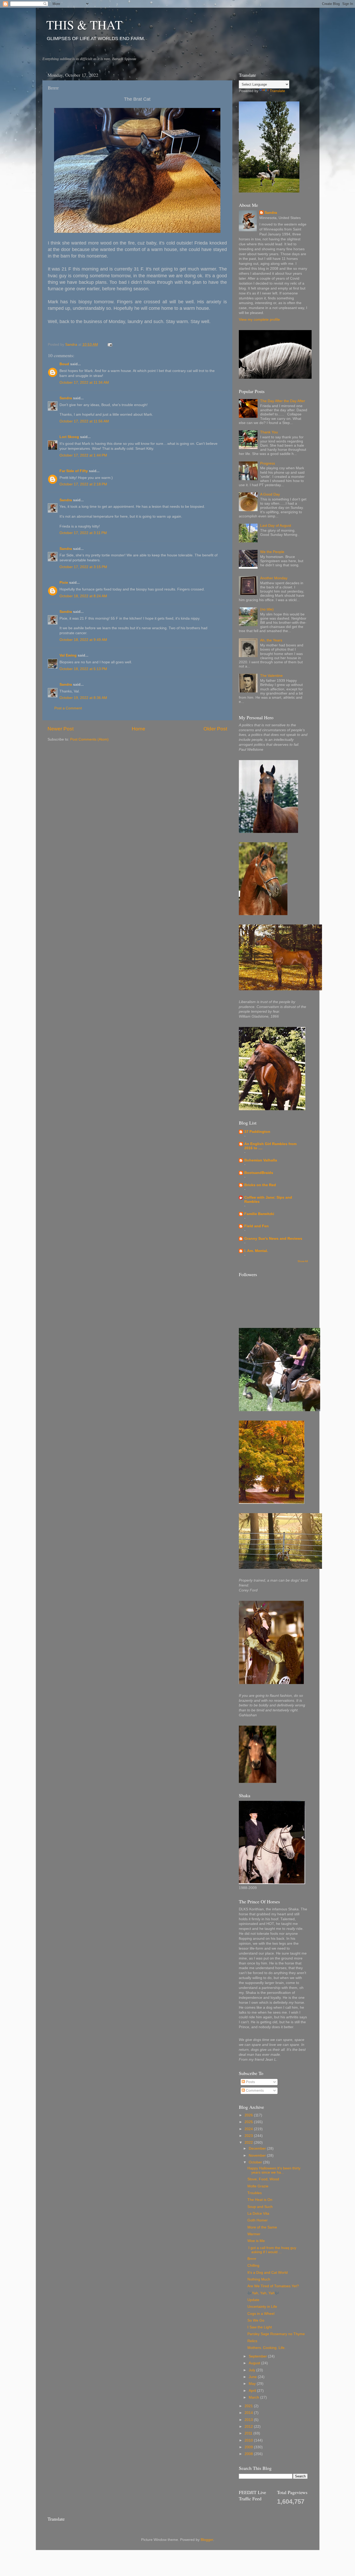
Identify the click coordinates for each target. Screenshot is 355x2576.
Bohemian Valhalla (261, 1160)
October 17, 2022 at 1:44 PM (83, 455)
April (253, 2391)
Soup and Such (260, 2207)
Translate (277, 91)
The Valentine (271, 676)
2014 (249, 2413)
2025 (249, 2122)
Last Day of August (276, 526)
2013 (249, 2420)
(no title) (267, 609)
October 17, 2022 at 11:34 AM (84, 383)
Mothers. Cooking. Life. (267, 2348)
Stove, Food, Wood (263, 2179)
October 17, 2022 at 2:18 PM (83, 484)
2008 (249, 2454)
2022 (249, 2143)
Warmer (254, 2234)
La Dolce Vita (258, 2214)
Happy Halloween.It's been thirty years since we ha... (274, 2170)
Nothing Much (259, 2279)
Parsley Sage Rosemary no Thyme (276, 2334)
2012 (249, 2427)
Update (253, 2300)
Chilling (253, 2266)
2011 (249, 2433)
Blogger (207, 2540)
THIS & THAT (84, 24)
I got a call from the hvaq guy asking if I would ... (272, 2250)
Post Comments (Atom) (89, 739)
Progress (268, 463)
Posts (250, 2082)
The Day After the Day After (283, 401)
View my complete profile (259, 320)
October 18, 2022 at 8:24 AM (83, 596)
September (258, 2356)
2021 (249, 2406)
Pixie (64, 583)
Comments (254, 2090)
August (255, 2363)
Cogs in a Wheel (261, 2314)
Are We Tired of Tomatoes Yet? (273, 2286)
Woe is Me (256, 2241)
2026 (249, 2115)
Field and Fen (257, 1226)
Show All (303, 1261)
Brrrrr (252, 2259)
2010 (249, 2440)
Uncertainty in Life (262, 2307)
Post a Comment (68, 708)
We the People (272, 552)
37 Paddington (257, 1132)
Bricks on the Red (260, 1185)
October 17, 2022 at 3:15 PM (83, 567)
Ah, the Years (271, 640)
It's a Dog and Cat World (268, 2273)
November (258, 2156)
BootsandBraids (259, 1173)
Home (139, 729)
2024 (249, 2129)
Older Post (215, 729)
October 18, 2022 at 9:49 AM (83, 640)
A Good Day (270, 494)
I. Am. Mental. (256, 1251)
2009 (249, 2447)
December (258, 2148)
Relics (252, 2341)
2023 (249, 2136)
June (253, 2377)
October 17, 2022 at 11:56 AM (84, 421)
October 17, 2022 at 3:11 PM (83, 533)
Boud (64, 364)
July (252, 2370)
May (253, 2384)
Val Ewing (68, 655)
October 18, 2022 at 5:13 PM (83, 669)
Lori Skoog (69, 437)
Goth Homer (258, 2220)
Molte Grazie (258, 2186)
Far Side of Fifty (74, 471)
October (256, 2162)
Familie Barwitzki (259, 1214)
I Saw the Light (260, 2327)
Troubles (255, 2193)
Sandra (66, 398)
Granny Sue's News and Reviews (273, 1239)
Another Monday (274, 578)
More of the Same (262, 2227)
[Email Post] (110, 345)
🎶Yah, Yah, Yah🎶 (263, 2293)
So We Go (256, 2320)
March (254, 2397)
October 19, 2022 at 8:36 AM (83, 698)
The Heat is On (260, 2200)
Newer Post (61, 729)
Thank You (269, 432)
